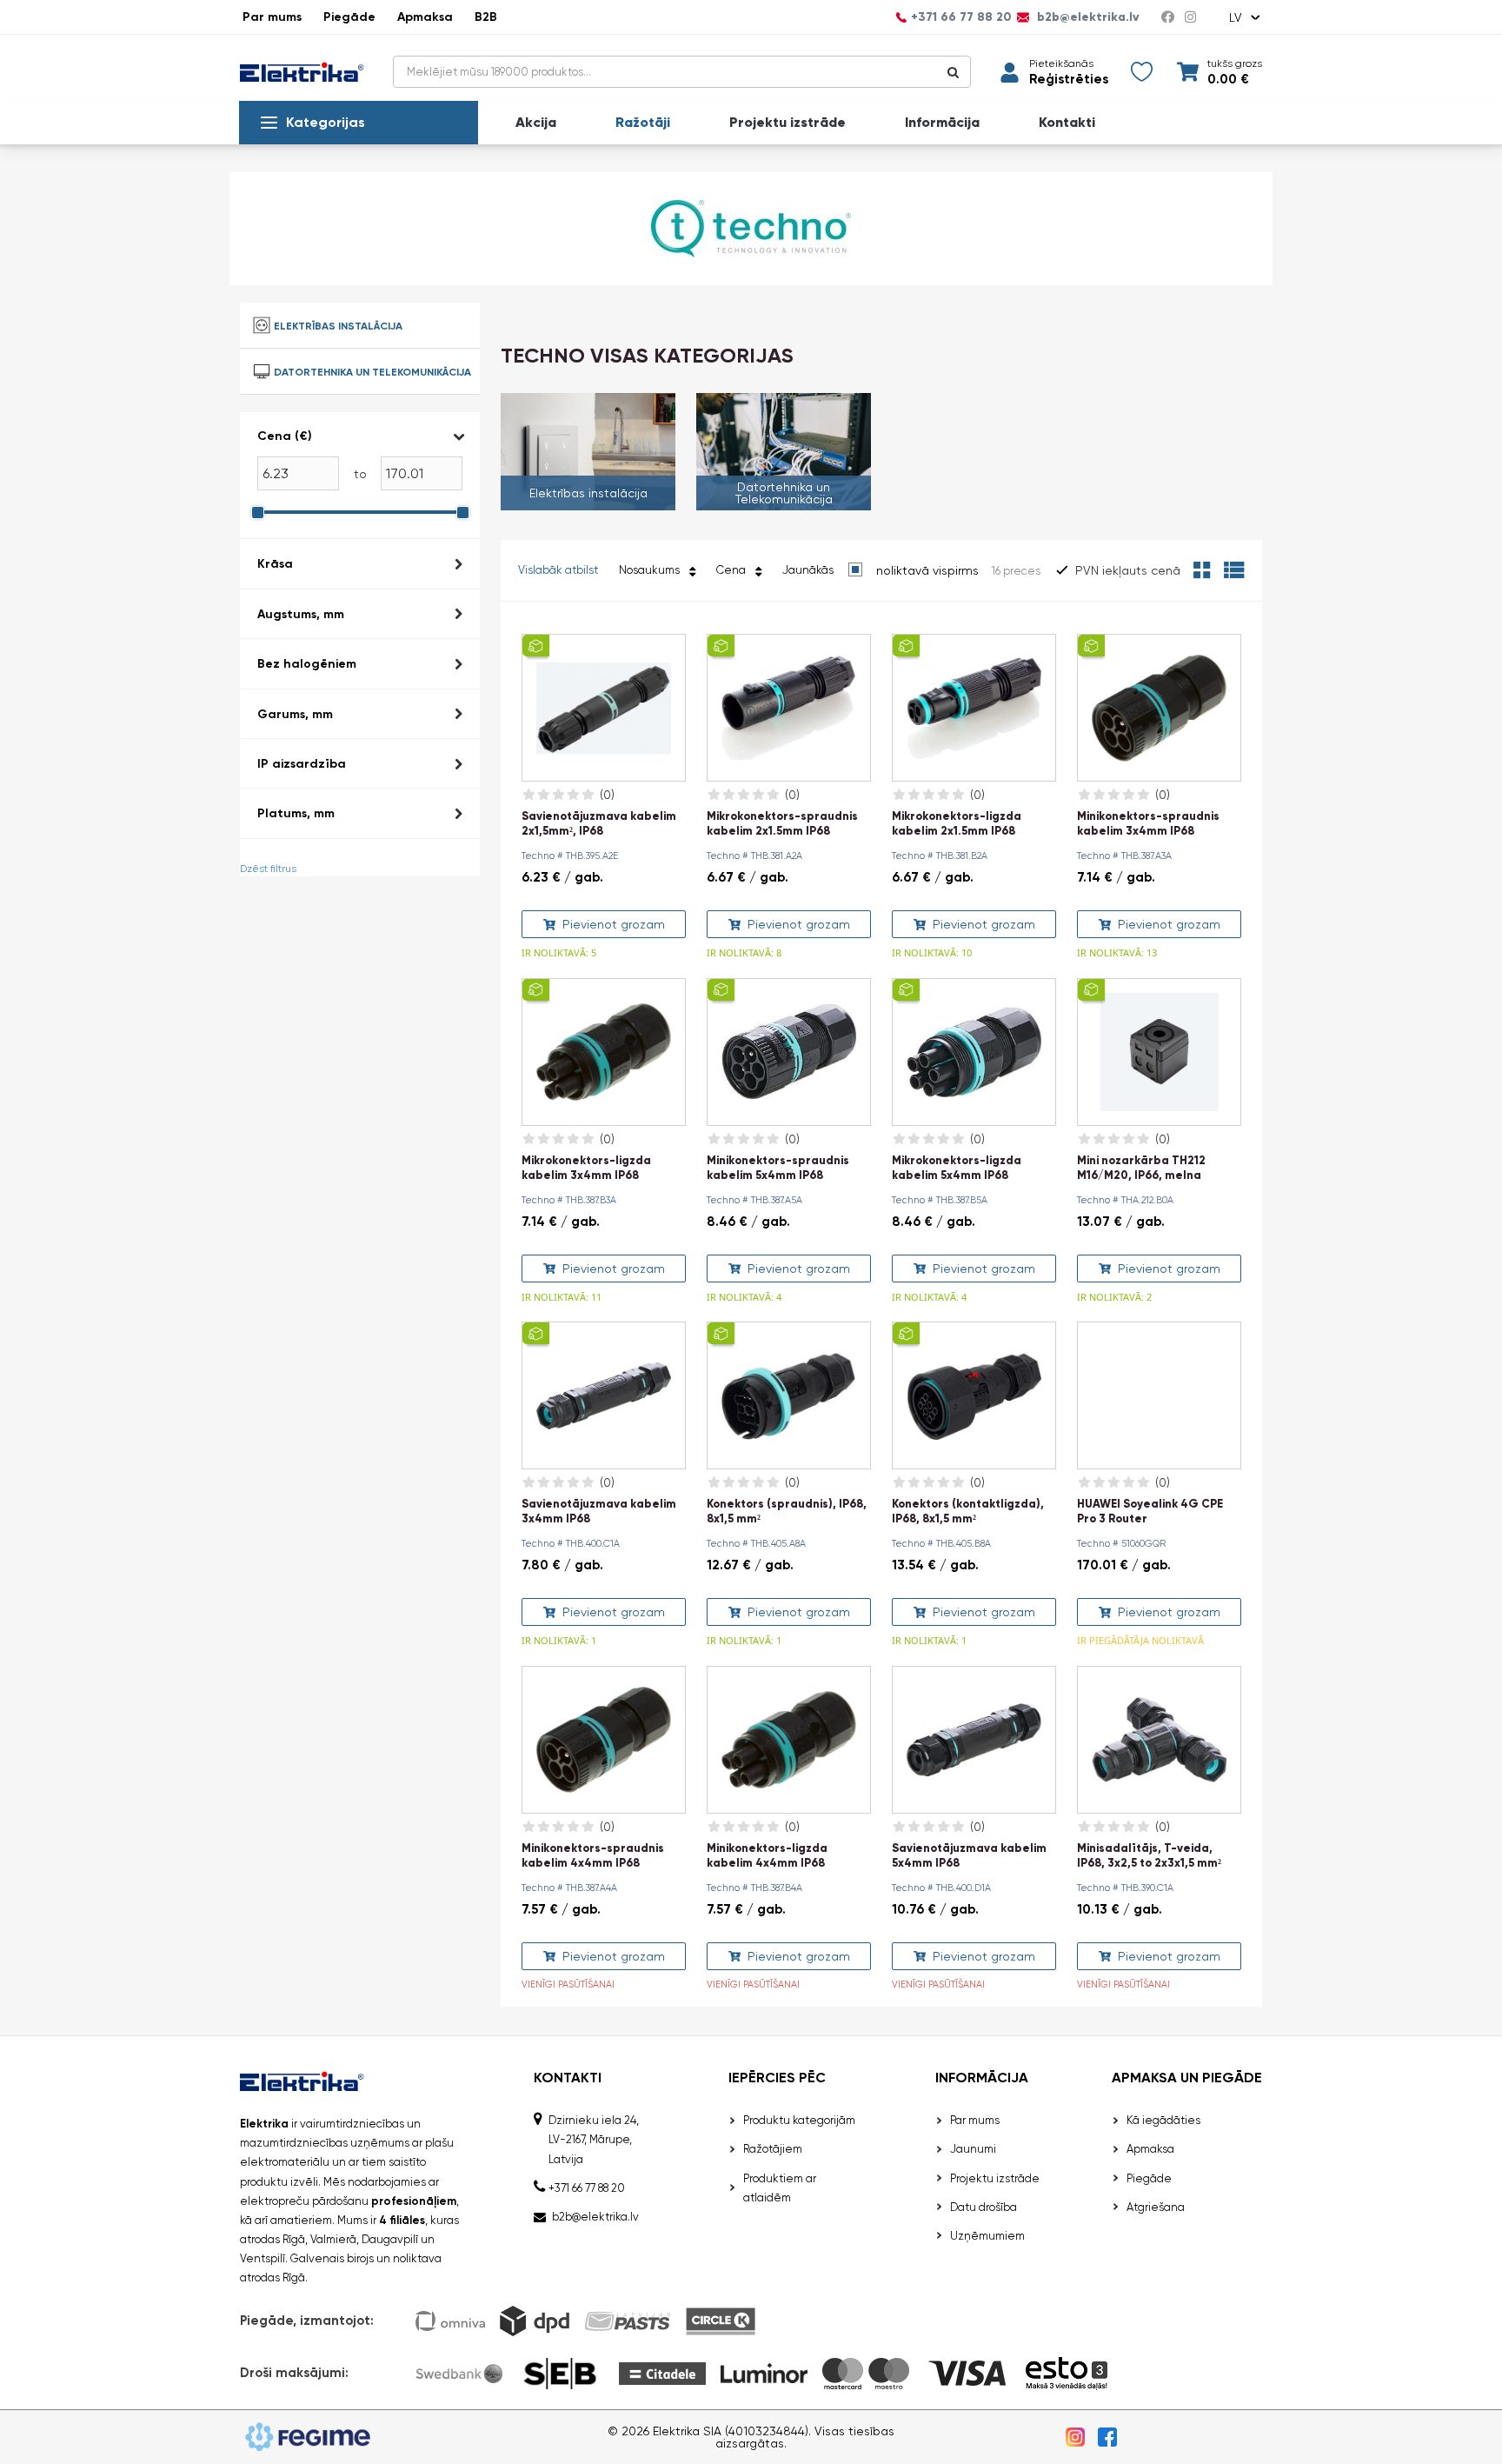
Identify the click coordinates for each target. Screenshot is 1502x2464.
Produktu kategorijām (799, 2120)
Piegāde (349, 17)
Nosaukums (652, 570)
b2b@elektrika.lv (1087, 17)
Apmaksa (425, 17)
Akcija (536, 123)
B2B (486, 17)
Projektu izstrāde (788, 123)
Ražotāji (643, 123)
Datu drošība (984, 2207)
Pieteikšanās (1061, 63)
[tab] (360, 476)
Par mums (272, 17)
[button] (360, 436)
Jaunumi (973, 2149)
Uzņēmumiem (987, 2236)
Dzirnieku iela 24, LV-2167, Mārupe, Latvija (594, 2139)
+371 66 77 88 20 (961, 17)
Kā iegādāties (1163, 2120)
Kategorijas (326, 122)
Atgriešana (1156, 2207)
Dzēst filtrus (268, 869)
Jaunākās (808, 570)
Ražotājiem (773, 2149)
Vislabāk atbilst (558, 570)
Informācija (942, 123)
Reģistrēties (1069, 80)
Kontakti (1067, 123)
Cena (734, 570)
